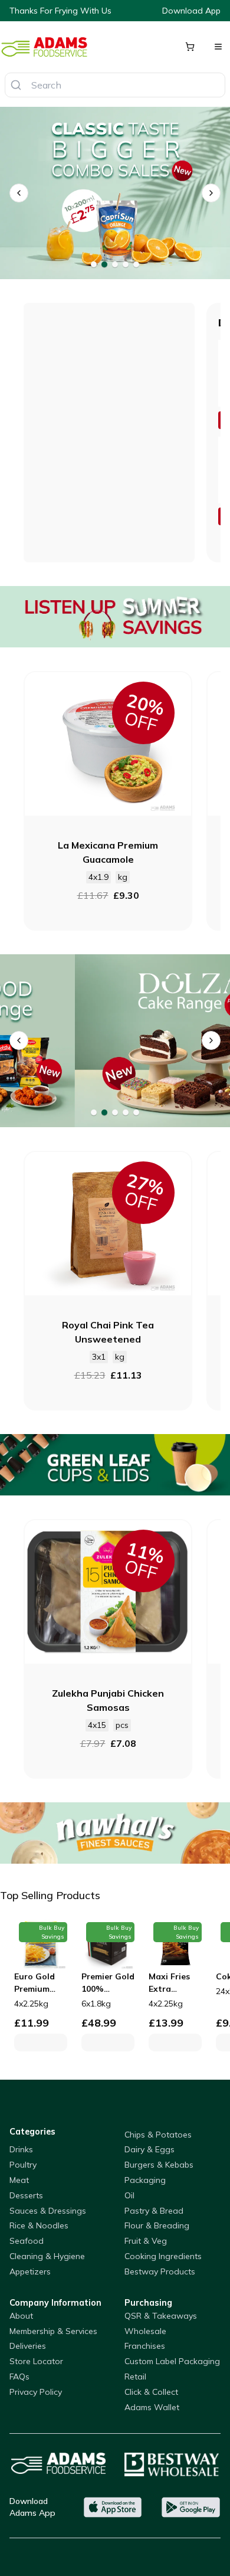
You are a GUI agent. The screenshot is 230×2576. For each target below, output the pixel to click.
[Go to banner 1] (94, 264)
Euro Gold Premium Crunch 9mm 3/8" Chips (40, 1983)
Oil (129, 2195)
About (21, 2316)
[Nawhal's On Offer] (115, 1833)
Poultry (23, 2165)
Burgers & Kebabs (159, 2165)
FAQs (19, 2377)
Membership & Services (53, 2331)
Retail (135, 2377)
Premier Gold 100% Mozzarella (108, 1983)
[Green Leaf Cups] (115, 1465)
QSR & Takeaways (161, 2316)
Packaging (145, 2180)
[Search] (16, 85)
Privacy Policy (36, 2392)
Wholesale (145, 2331)
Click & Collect (151, 2392)
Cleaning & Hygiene (47, 2256)
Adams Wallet (152, 2407)
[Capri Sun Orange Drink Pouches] (115, 193)
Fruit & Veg (146, 2241)
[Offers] (115, 617)
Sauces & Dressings (48, 2211)
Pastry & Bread (154, 2211)
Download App (191, 11)
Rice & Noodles (39, 2225)
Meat (19, 2180)
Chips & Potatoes (158, 2135)
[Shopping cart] (190, 47)
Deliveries (28, 2346)
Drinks (21, 2149)
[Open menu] (218, 47)
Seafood (27, 2241)
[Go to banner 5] (136, 264)
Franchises (145, 2346)
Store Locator (36, 2361)
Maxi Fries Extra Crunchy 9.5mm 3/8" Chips (170, 1983)
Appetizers (30, 2271)
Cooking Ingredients (163, 2256)
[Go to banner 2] (104, 264)
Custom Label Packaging (172, 2361)
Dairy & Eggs (149, 2149)
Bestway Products (160, 2271)
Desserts (26, 2195)
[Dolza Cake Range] (115, 1041)
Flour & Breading (157, 2225)
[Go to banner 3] (115, 264)
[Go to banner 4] (126, 264)
